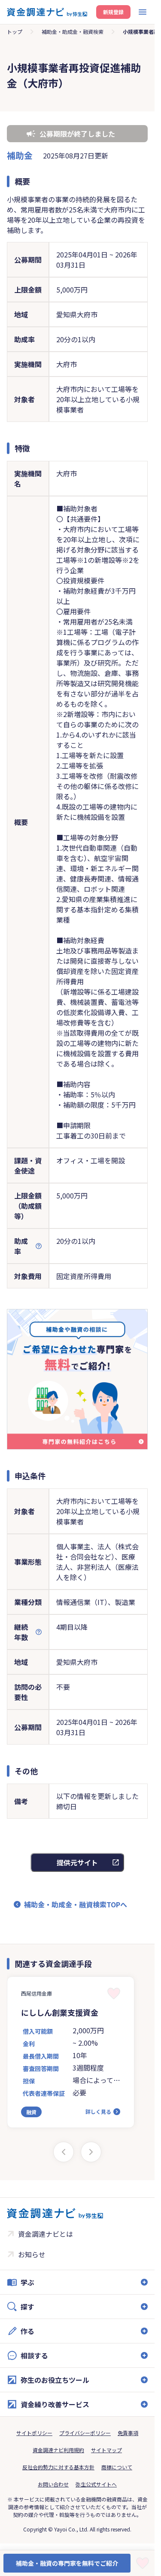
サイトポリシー (34, 2433)
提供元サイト (77, 1862)
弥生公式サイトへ (96, 2484)
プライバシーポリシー (85, 2433)
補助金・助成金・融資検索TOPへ (76, 1904)
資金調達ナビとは (46, 2234)
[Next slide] (91, 2152)
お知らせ (32, 2254)
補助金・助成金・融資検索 (73, 31)
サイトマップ (106, 2450)
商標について (117, 2467)
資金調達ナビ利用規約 (58, 2450)
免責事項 (128, 2433)
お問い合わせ (53, 2484)
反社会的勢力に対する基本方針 (58, 2467)
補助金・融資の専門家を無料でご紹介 (67, 2563)
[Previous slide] (64, 2152)
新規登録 (113, 12)
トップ (15, 31)
